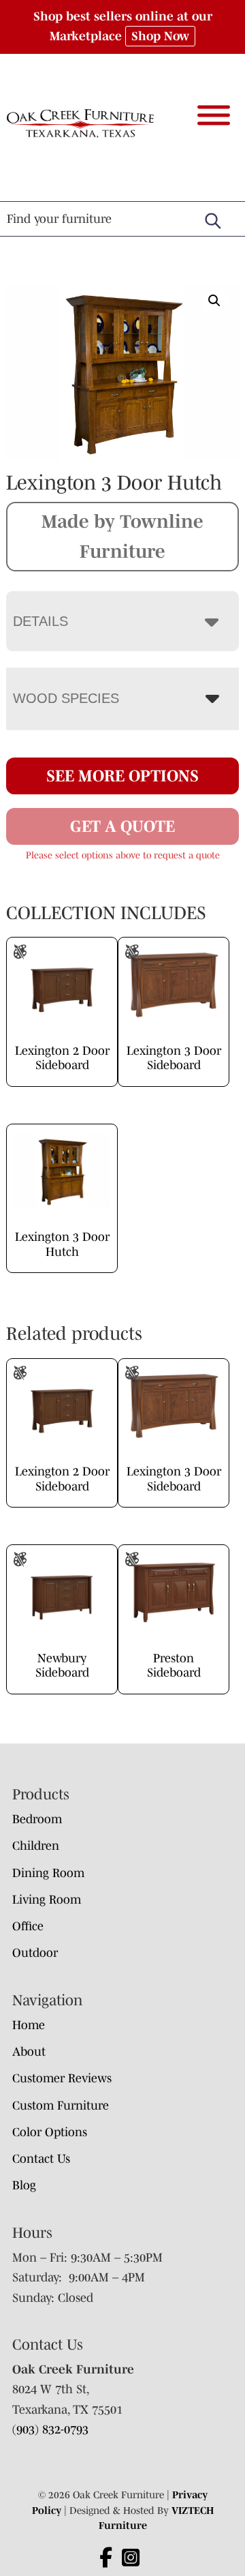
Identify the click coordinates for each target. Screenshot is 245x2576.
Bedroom (37, 1819)
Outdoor (35, 1953)
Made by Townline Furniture (122, 536)
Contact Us (41, 2159)
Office (28, 1926)
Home (29, 2025)
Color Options (50, 2132)
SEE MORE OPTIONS (122, 776)
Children (36, 1846)
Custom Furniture (61, 2106)
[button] (214, 301)
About (29, 2052)
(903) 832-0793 (50, 2429)
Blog (24, 2185)
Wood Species (66, 698)
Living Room (47, 1900)
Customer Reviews (62, 2078)
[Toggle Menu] (214, 115)
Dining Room (48, 1873)
